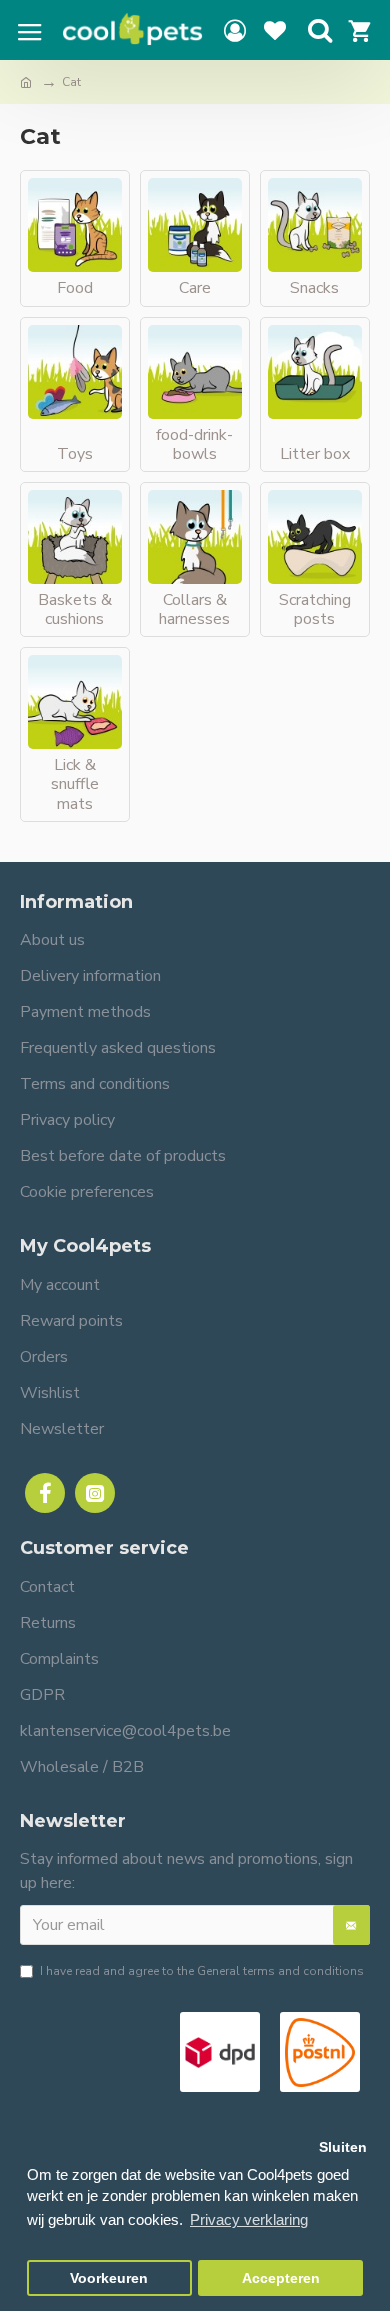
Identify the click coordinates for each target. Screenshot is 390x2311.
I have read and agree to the (202, 1971)
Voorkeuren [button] (109, 2278)
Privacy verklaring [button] (249, 2219)
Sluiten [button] (343, 2147)
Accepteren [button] (281, 2278)
